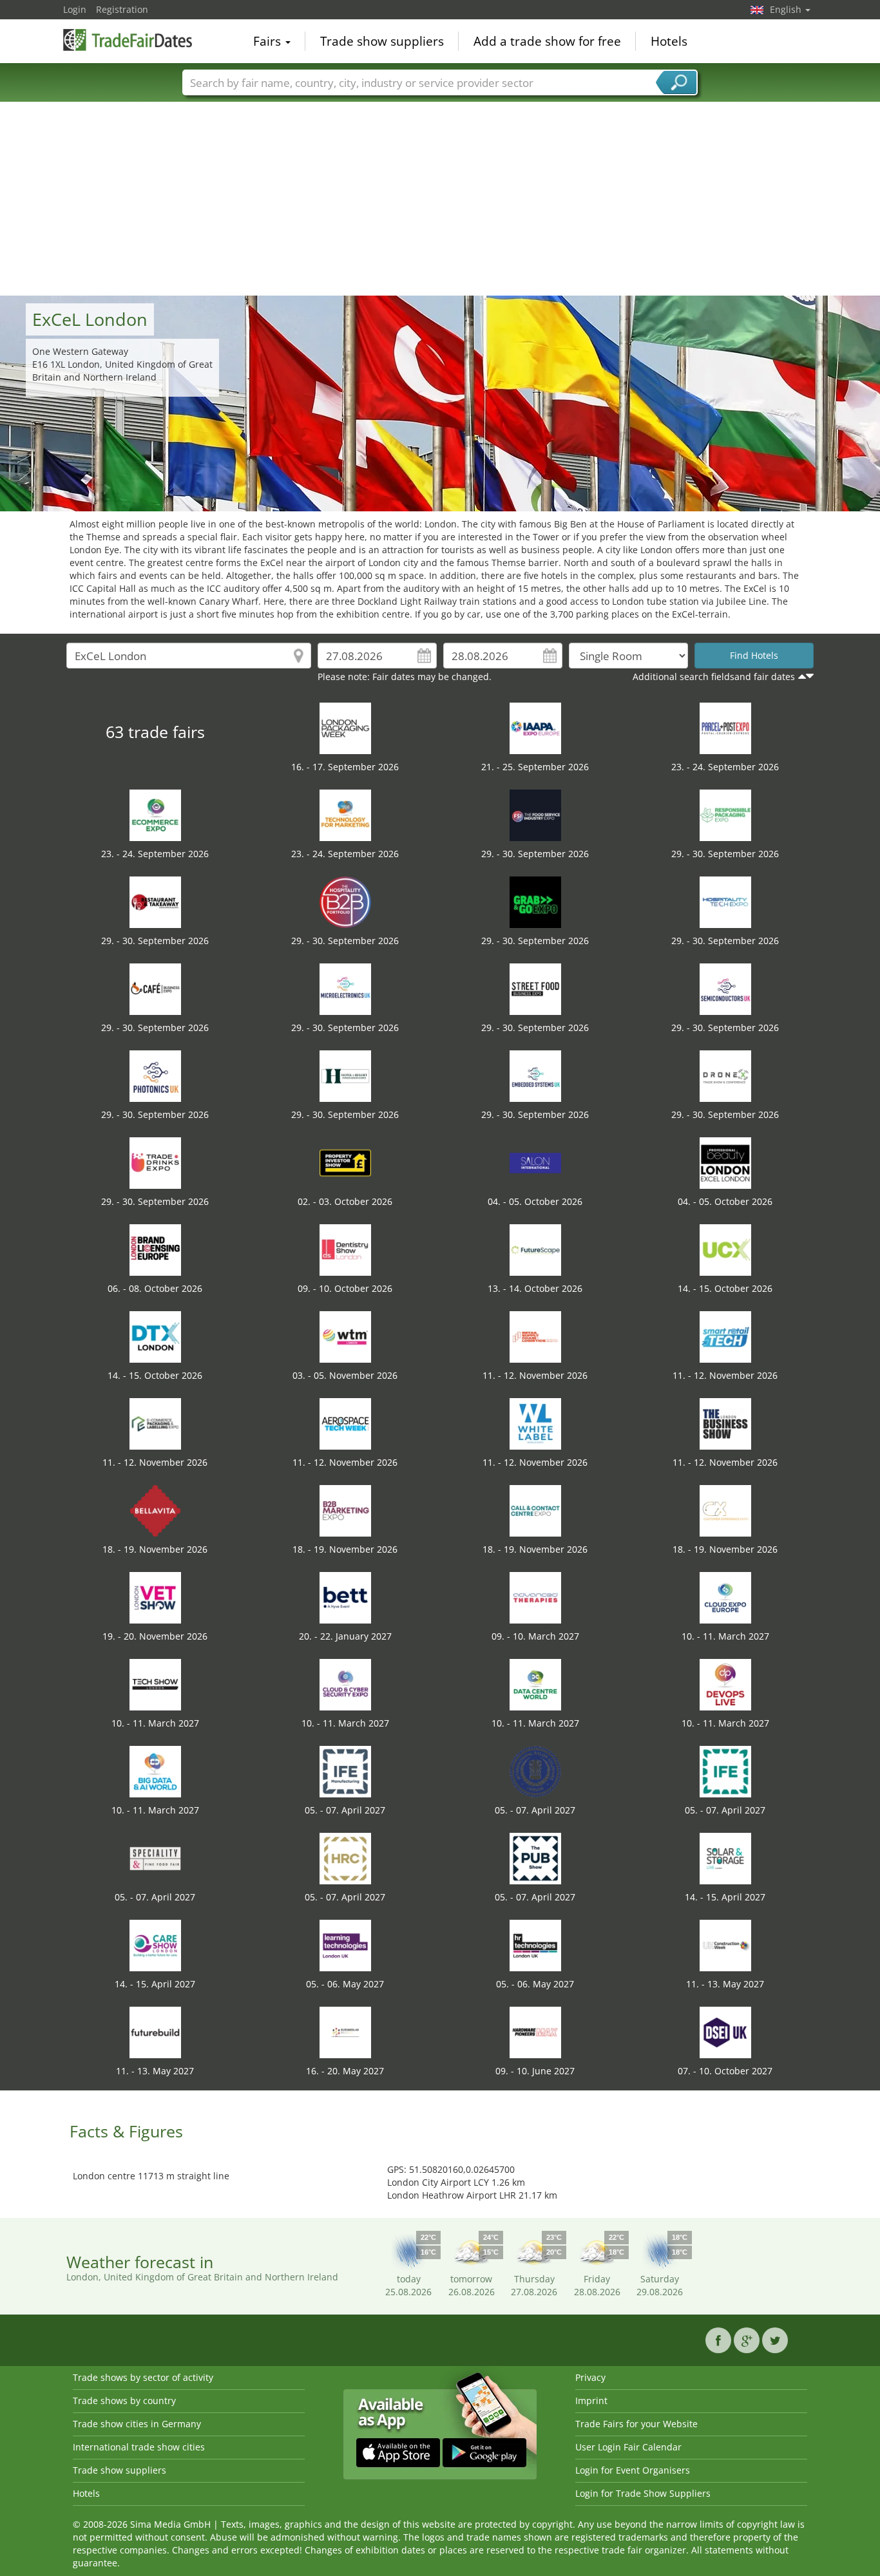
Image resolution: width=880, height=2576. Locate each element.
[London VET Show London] (155, 1597)
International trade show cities (139, 2447)
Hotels (669, 41)
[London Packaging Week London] (345, 727)
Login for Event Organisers (633, 2470)
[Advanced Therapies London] (535, 1597)
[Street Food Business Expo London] (535, 988)
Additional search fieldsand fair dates (714, 677)
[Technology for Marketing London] (345, 814)
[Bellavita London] (155, 1510)
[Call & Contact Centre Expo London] (535, 1510)
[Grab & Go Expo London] (535, 901)
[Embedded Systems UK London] (535, 1075)
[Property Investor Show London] (345, 1162)
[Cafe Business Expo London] (155, 988)
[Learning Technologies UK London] (345, 1945)
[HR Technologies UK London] (535, 1945)
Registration (122, 9)
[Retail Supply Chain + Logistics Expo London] (535, 1336)
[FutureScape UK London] (535, 1249)
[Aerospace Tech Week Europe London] (345, 1423)
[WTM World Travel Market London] (345, 1336)
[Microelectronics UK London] (345, 988)
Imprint (591, 2401)
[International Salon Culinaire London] (535, 1771)
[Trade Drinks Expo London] (155, 1162)
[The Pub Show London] (535, 1858)
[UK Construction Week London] (725, 1945)
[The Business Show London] (725, 1423)
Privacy (590, 2377)
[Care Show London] (155, 1945)
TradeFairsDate (128, 40)
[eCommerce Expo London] (155, 814)
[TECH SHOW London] (155, 1684)
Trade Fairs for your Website (636, 2424)
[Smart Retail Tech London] (725, 1336)
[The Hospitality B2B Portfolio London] (345, 901)
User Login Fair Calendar (628, 2447)
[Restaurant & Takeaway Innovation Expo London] (155, 901)
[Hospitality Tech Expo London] (725, 901)
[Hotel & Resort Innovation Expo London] (345, 1075)
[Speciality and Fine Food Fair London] (155, 1858)
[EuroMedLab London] (345, 2031)
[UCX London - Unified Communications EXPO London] (725, 1249)
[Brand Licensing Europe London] (155, 1249)
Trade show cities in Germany (137, 2424)
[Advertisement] (440, 199)
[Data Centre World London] (535, 1684)
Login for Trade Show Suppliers (643, 2493)
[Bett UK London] (345, 1597)
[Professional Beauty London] (725, 1162)
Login (75, 9)
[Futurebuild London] (155, 2031)
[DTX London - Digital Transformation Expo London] (155, 1336)
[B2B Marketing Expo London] (345, 1510)
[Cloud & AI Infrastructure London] (725, 1597)
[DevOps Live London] (725, 1684)
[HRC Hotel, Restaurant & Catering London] (345, 1858)
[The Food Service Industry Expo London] (535, 814)
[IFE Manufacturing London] (345, 1771)
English (787, 9)
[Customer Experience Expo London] (725, 1510)
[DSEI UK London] (725, 2031)
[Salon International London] (535, 1162)
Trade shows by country (124, 2401)
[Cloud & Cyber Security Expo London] (345, 1684)
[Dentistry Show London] (345, 1249)
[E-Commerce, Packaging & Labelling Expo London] (155, 1423)
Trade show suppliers (382, 41)
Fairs (269, 41)
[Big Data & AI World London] (155, 1771)
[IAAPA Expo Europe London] (535, 727)
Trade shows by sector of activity (143, 2377)
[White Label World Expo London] (535, 1423)
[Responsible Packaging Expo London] (725, 814)
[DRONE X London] (725, 1075)
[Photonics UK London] (155, 1075)
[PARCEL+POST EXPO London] (725, 727)
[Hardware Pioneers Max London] (535, 2031)
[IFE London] (725, 1771)
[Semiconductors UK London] (725, 988)
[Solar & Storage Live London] (725, 1858)
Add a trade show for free (547, 41)
